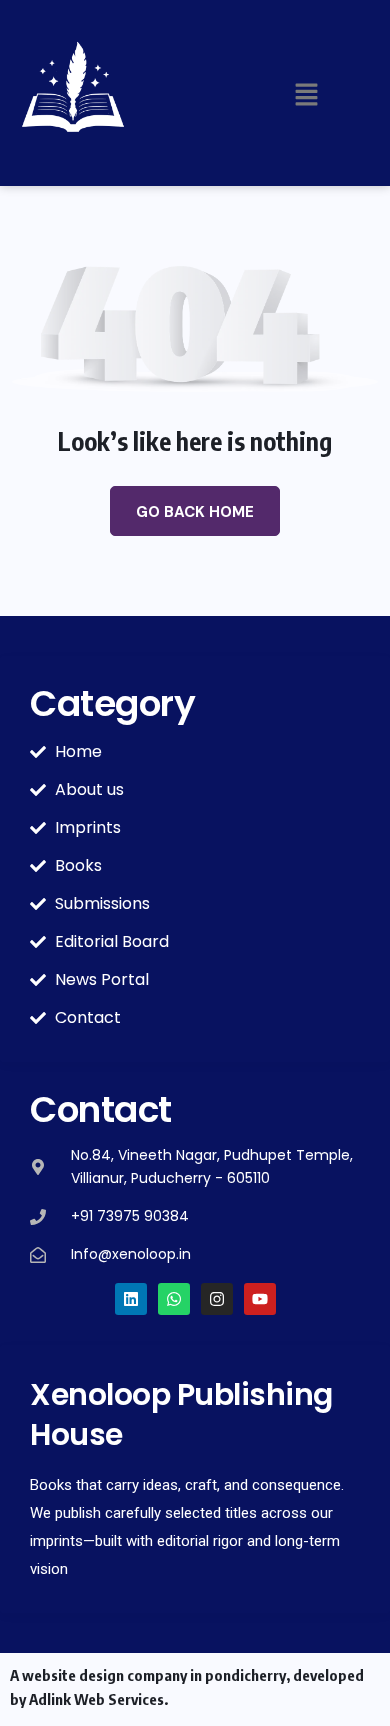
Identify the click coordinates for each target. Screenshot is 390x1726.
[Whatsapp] (174, 1299)
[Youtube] (260, 1299)
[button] (307, 94)
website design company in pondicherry (154, 1675)
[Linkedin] (131, 1299)
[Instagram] (217, 1299)
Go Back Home (195, 512)
